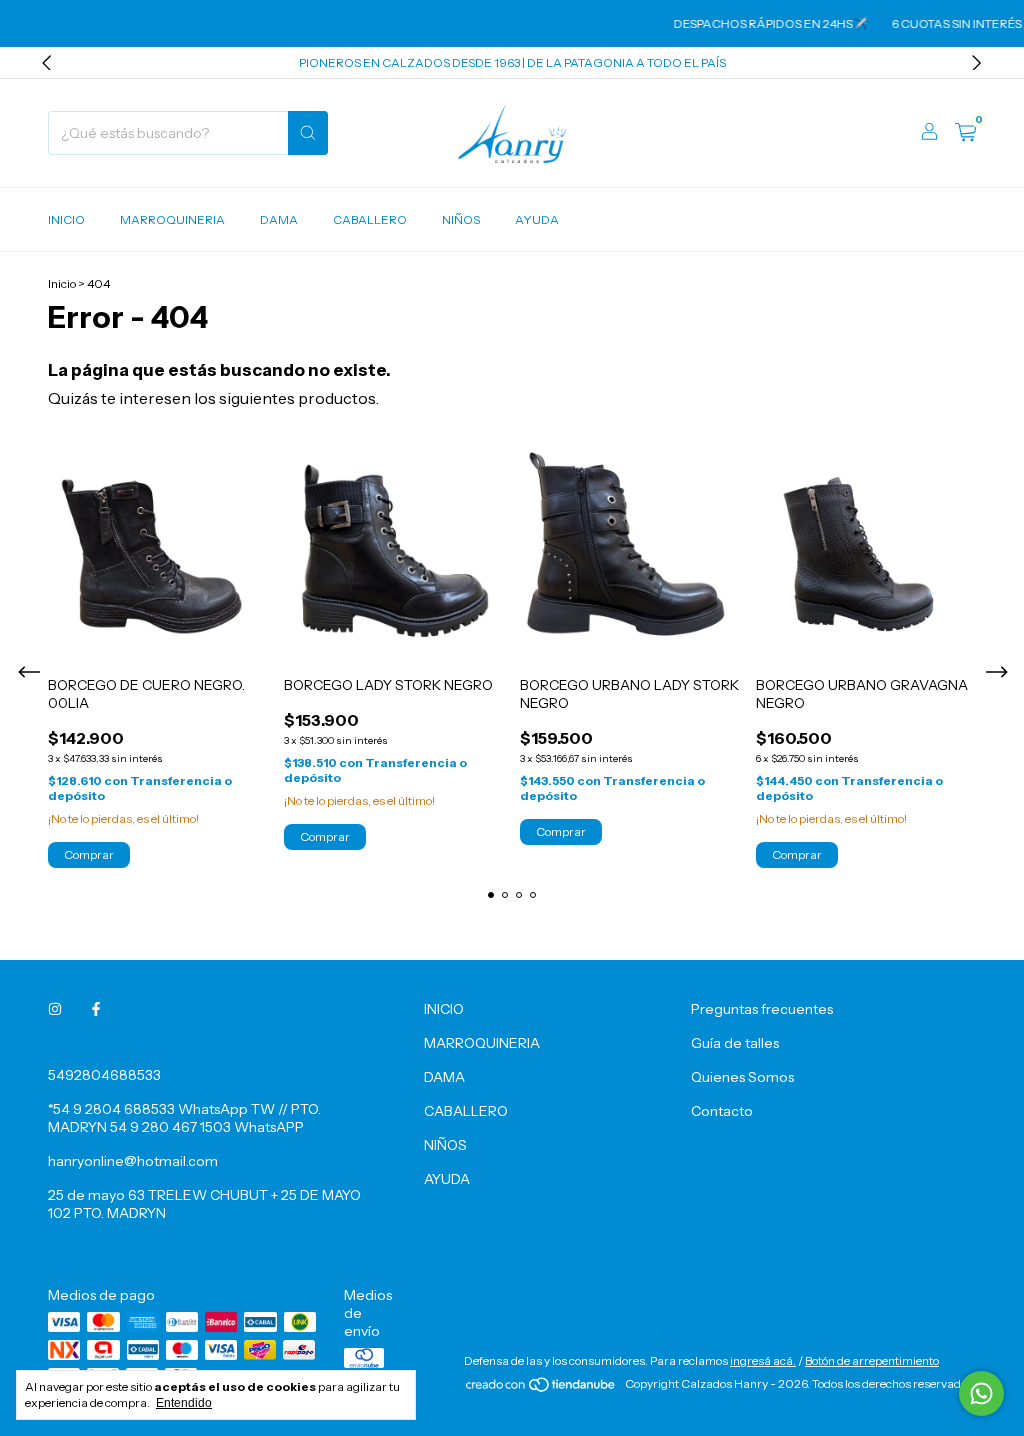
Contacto (722, 1111)
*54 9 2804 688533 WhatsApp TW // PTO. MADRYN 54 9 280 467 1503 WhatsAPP (184, 1118)
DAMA (279, 219)
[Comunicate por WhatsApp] (981, 1393)
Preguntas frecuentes (762, 1009)
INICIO (66, 219)
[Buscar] (308, 133)
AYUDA (537, 219)
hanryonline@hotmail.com (133, 1161)
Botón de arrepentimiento (872, 1360)
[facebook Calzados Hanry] (96, 1009)
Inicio (62, 283)
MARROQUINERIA (172, 219)
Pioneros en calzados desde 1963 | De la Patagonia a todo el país (512, 62)
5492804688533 (104, 1075)
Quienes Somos (742, 1077)
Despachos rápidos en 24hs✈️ (758, 23)
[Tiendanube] (541, 1388)
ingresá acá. (763, 1360)
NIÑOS (461, 219)
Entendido (184, 1403)
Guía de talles (735, 1043)
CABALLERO (370, 219)
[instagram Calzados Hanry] (55, 1009)
